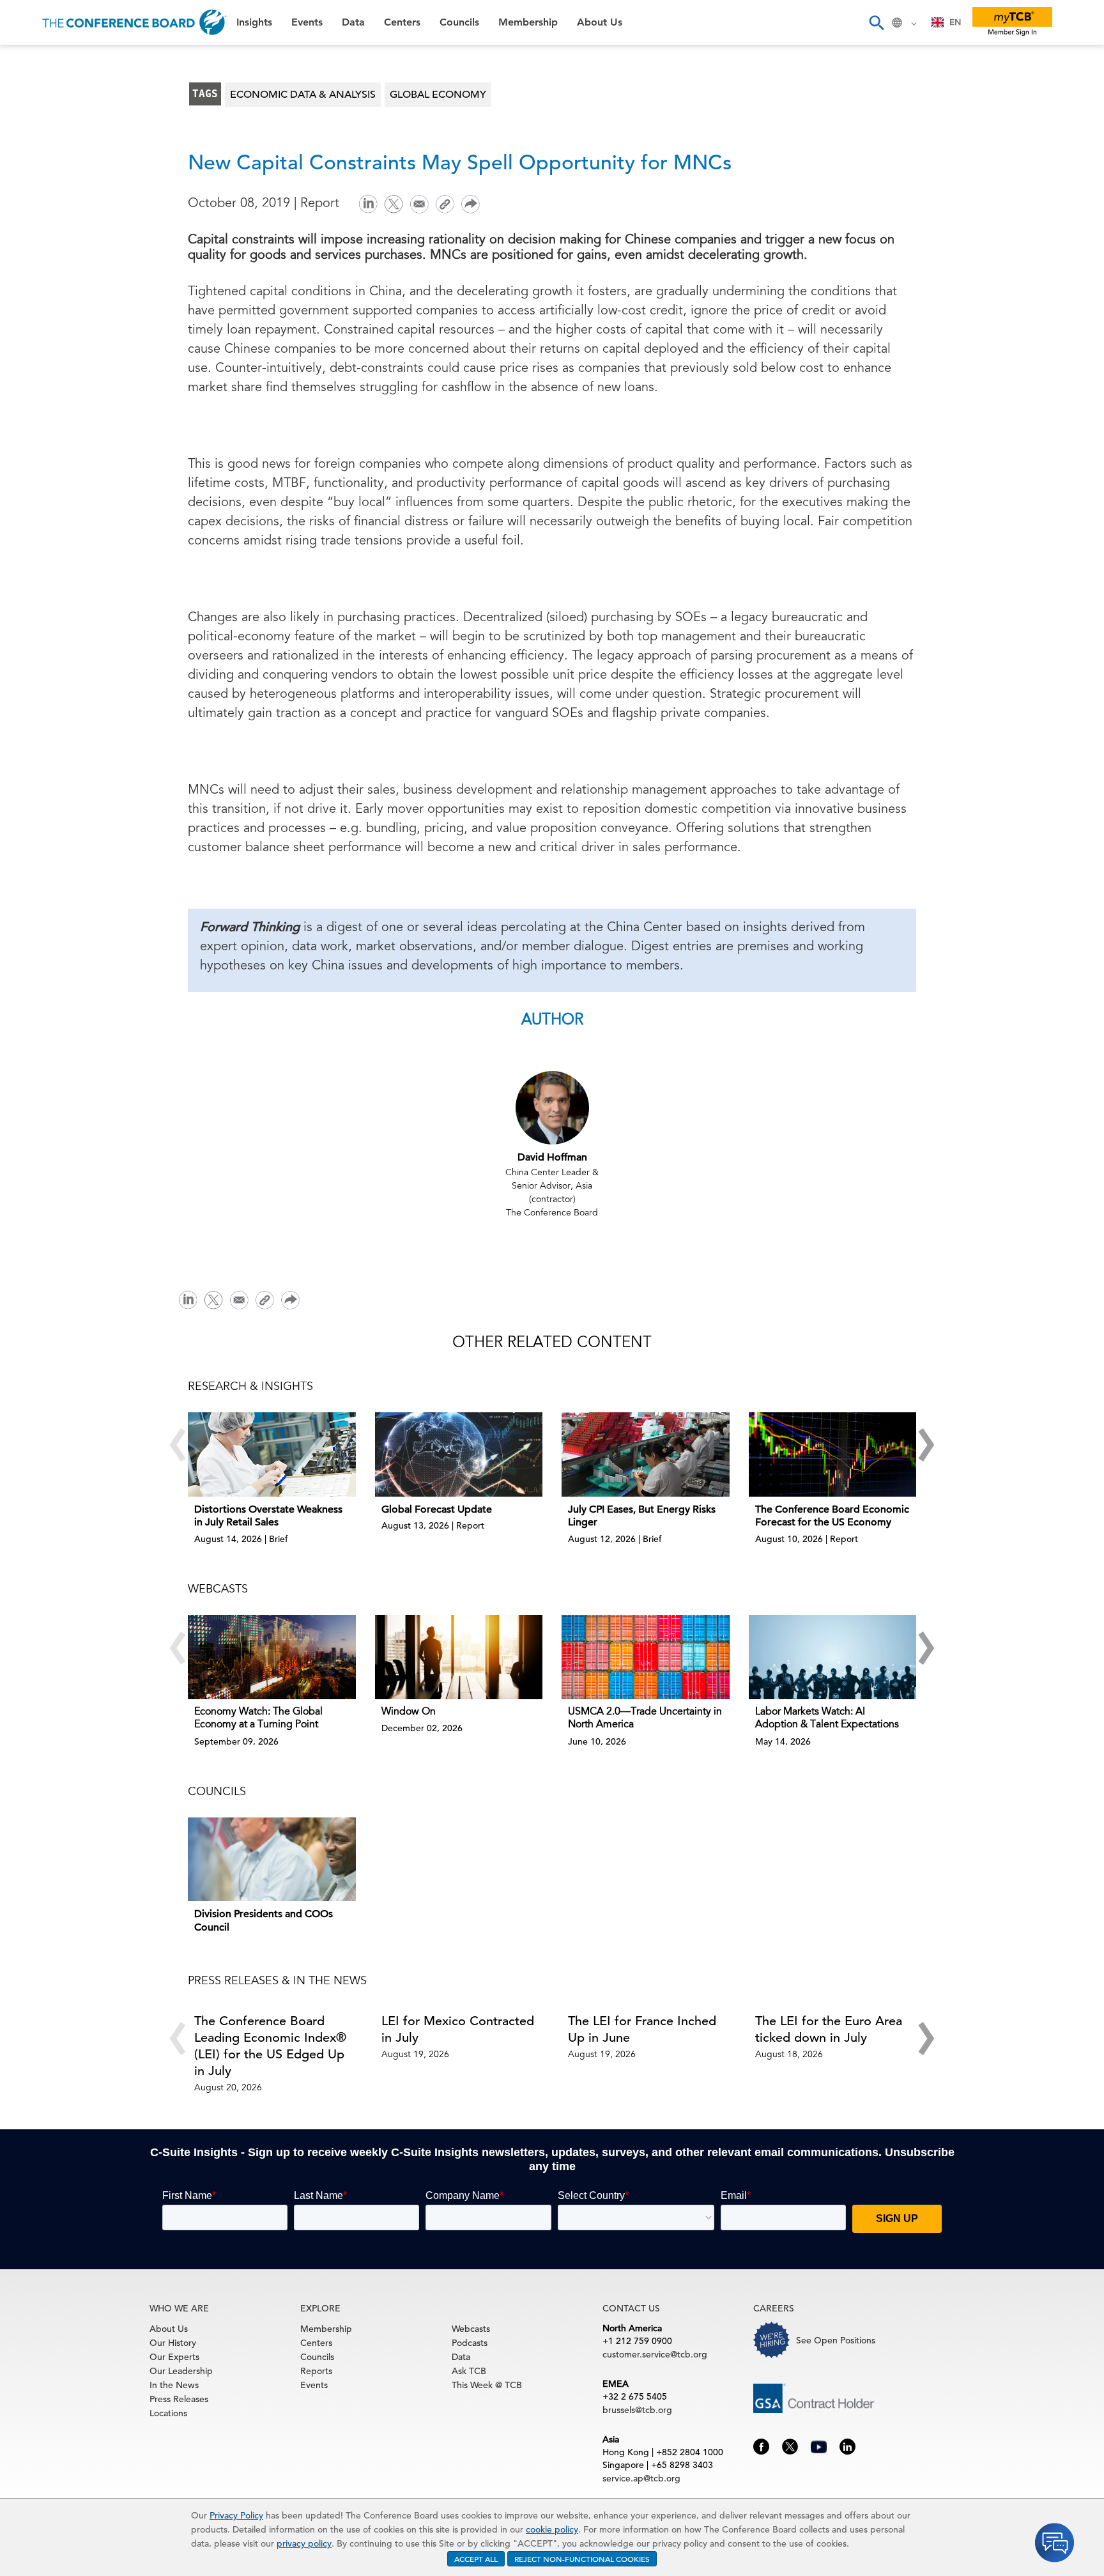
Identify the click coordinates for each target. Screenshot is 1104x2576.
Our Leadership (181, 2371)
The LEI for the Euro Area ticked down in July (829, 2029)
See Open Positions (836, 2340)
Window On (409, 1712)
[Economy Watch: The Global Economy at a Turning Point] (272, 1657)
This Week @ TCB (57, 321)
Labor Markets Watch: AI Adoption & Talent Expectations (827, 1719)
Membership (45, 223)
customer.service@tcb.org (655, 2354)
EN (955, 22)
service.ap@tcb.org (641, 2478)
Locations (168, 2413)
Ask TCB (469, 2371)
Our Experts (174, 2357)
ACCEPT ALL (476, 2559)
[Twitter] (394, 203)
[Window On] (459, 1657)
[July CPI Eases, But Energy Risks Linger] (646, 1454)
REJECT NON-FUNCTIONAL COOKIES (582, 2559)
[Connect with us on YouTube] (819, 2445)
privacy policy (304, 2543)
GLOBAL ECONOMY (438, 95)
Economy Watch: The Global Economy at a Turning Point (258, 1719)
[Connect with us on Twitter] (790, 2446)
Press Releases (179, 2399)
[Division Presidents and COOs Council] (272, 1859)
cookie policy (552, 2529)
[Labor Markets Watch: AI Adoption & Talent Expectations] (833, 1657)
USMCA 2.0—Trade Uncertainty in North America (645, 1719)
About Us (38, 256)
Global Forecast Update (437, 1509)
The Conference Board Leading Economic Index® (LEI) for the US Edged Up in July (270, 2046)
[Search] (876, 22)
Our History (173, 2343)
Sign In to (61, 353)
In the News (174, 2385)
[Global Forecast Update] (459, 1454)
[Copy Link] (445, 204)
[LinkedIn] (368, 203)
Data (25, 126)
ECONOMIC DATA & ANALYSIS (303, 95)
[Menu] (23, 22)
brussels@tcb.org (637, 2410)
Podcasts (470, 2343)
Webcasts (471, 2329)
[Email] (419, 203)
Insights (33, 60)
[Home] (134, 22)
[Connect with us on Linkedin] (847, 2446)
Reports (316, 2371)
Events (30, 93)
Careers (33, 289)
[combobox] (947, 22)
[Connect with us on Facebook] (761, 2446)
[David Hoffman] (552, 1107)
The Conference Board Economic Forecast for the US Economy (832, 1516)
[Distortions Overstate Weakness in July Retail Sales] (272, 1454)
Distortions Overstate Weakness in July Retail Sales (268, 1516)
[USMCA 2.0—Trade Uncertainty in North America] (646, 1657)
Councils (35, 191)
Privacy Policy (236, 2515)
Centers (34, 158)
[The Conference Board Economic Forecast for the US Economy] (833, 1454)
